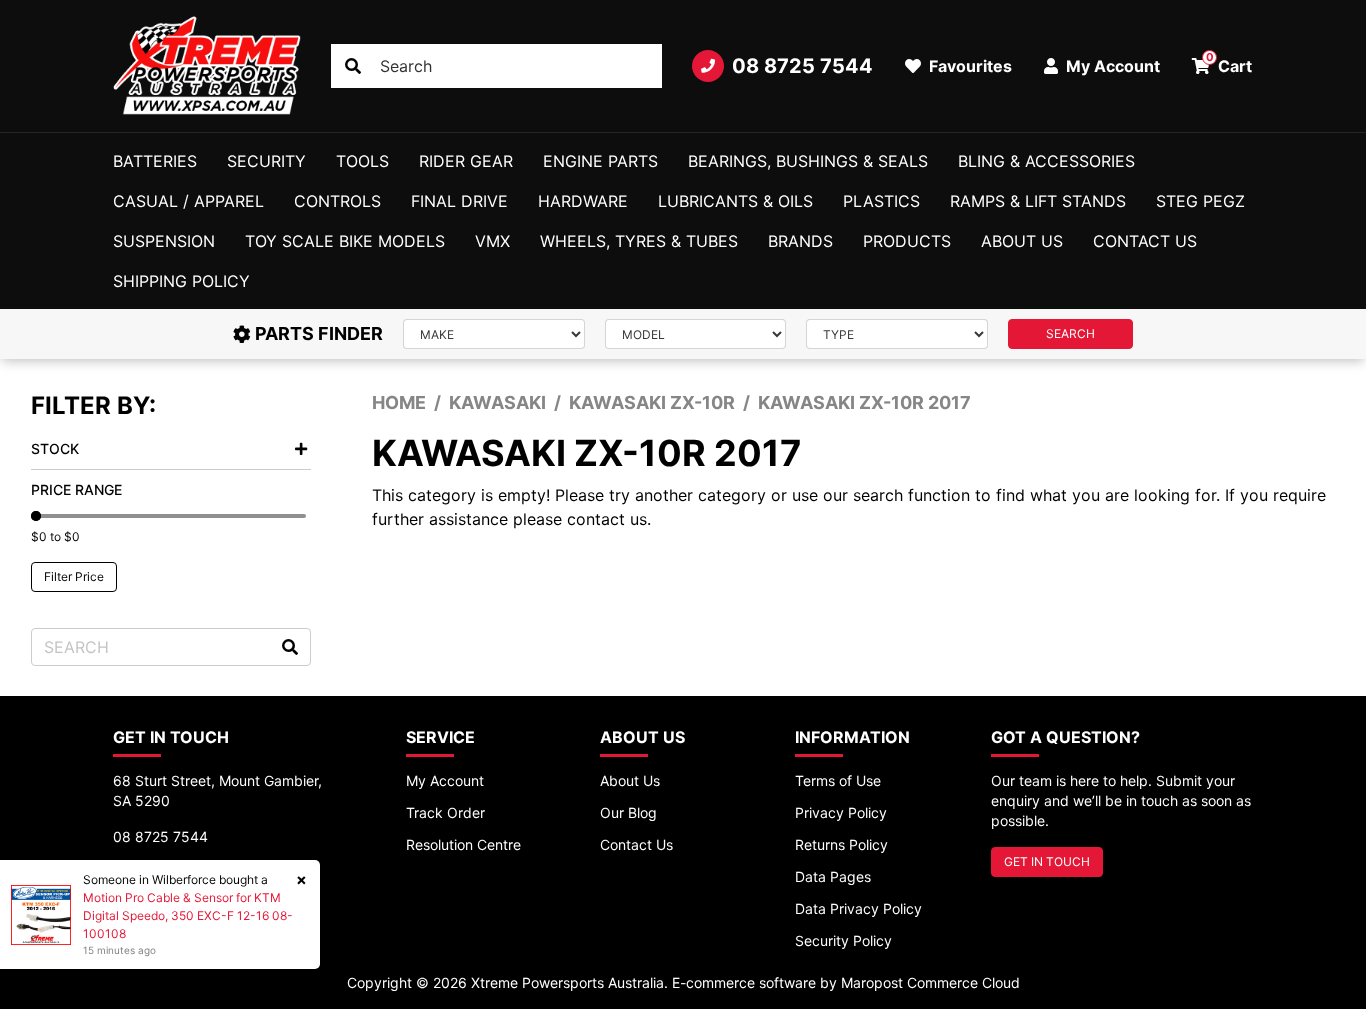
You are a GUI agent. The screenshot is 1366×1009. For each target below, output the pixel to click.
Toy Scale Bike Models (345, 241)
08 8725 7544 (802, 66)
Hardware (583, 201)
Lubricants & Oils (735, 201)
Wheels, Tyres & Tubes (639, 241)
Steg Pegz (1200, 201)
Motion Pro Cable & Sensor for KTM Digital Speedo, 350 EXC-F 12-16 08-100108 (188, 915)
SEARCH (1070, 333)
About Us (1022, 241)
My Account (445, 780)
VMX (492, 241)
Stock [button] (55, 448)
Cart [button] (1229, 63)
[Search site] (353, 66)
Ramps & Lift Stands (1038, 201)
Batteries (155, 161)
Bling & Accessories (1046, 161)
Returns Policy (841, 844)
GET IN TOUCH (1047, 861)
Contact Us (1145, 241)
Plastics (881, 201)
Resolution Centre (463, 844)
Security (266, 161)
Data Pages (833, 876)
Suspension (164, 241)
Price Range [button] (76, 489)
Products (907, 241)
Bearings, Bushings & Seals (808, 161)
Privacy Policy (841, 812)
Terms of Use (838, 780)
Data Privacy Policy (858, 908)
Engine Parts (600, 161)
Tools (362, 161)
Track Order (445, 812)
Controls (337, 201)
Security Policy (843, 940)
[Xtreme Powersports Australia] (207, 66)
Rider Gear (466, 161)
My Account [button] (1111, 66)
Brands (800, 241)
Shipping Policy (181, 281)
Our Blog (628, 812)
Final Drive (459, 201)
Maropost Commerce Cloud (930, 982)
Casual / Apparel (188, 201)
